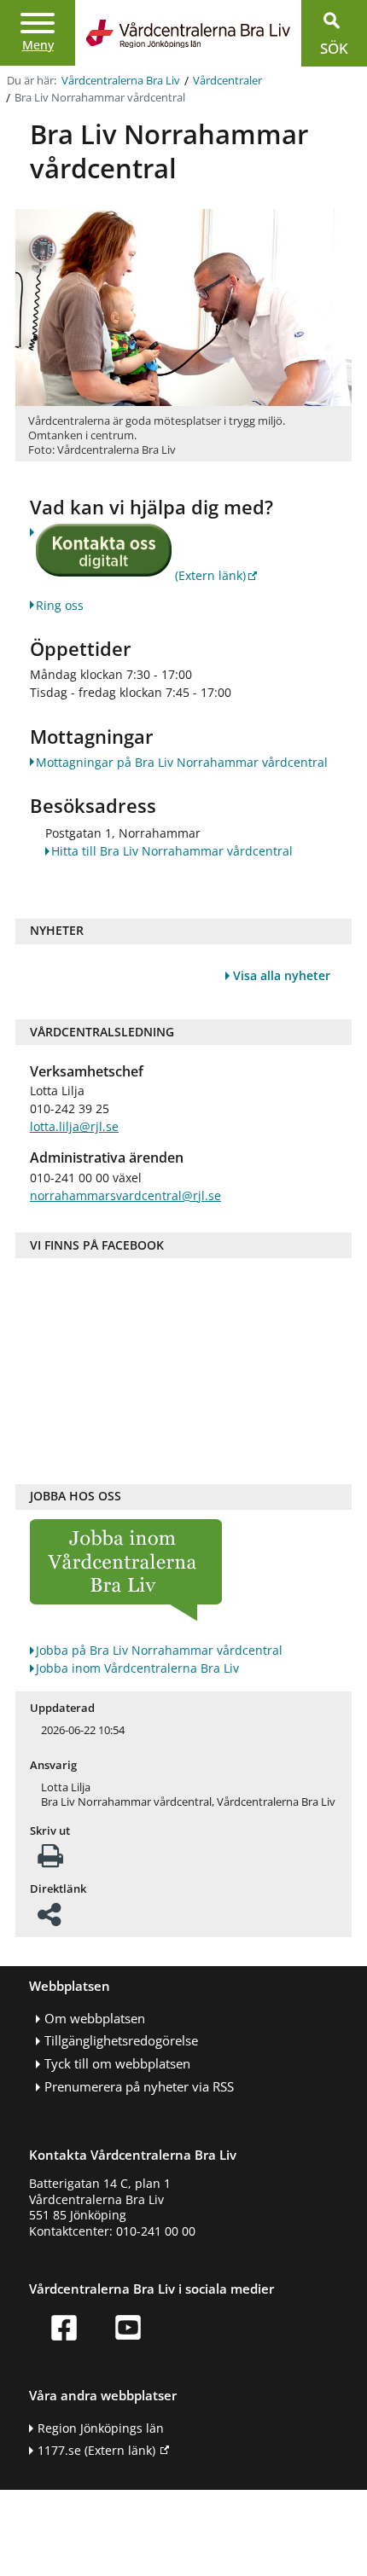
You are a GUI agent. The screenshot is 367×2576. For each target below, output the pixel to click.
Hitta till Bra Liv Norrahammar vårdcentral (172, 851)
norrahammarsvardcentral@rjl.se (125, 1195)
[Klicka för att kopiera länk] (49, 1920)
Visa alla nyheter (282, 975)
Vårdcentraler (227, 81)
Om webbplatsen (95, 2019)
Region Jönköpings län (101, 2428)
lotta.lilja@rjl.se (74, 1126)
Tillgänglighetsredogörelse (121, 2041)
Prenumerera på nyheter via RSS (139, 2087)
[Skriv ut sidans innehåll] (50, 1861)
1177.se (96, 2450)
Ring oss (60, 605)
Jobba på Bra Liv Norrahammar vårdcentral (159, 1650)
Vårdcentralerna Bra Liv (121, 81)
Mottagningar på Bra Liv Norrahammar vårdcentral (182, 762)
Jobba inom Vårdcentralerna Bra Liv (137, 1668)
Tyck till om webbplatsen (117, 2064)
